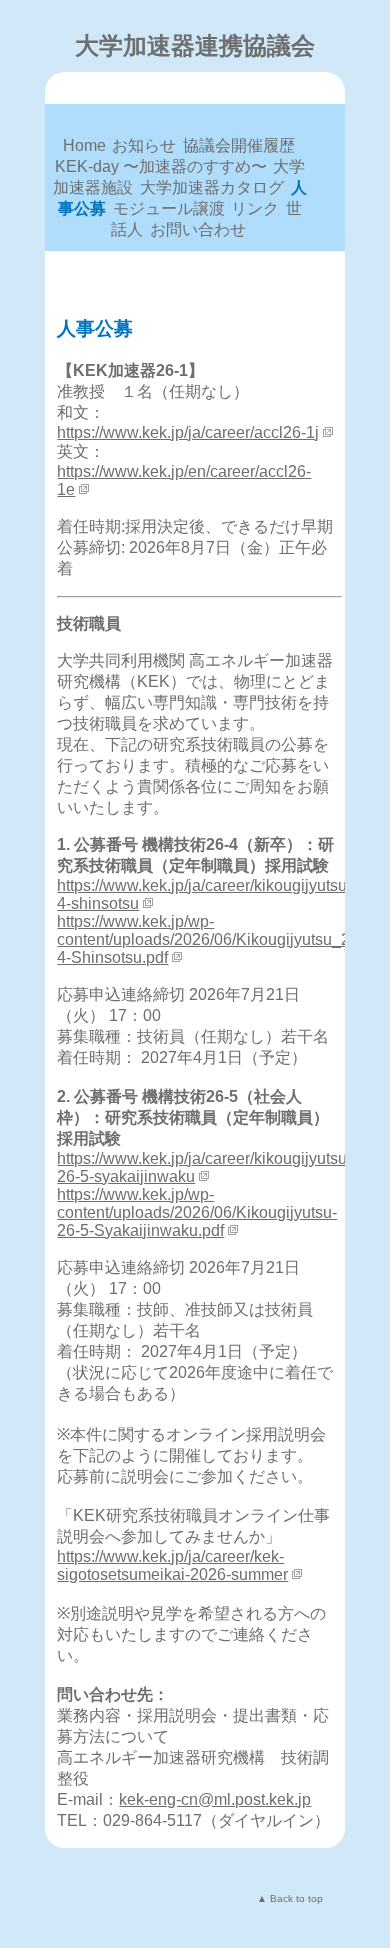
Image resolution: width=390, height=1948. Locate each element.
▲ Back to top (290, 1898)
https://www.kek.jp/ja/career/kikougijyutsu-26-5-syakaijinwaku (204, 1167)
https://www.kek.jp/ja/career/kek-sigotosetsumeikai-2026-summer (172, 1565)
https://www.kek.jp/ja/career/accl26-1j (188, 432)
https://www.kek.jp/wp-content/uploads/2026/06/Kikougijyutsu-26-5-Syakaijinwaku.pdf (197, 1212)
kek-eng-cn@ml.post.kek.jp (215, 1799)
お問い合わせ (198, 229)
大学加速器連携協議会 (195, 45)
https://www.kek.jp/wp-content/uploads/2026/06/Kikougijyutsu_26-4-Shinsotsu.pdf (210, 939)
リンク (255, 208)
